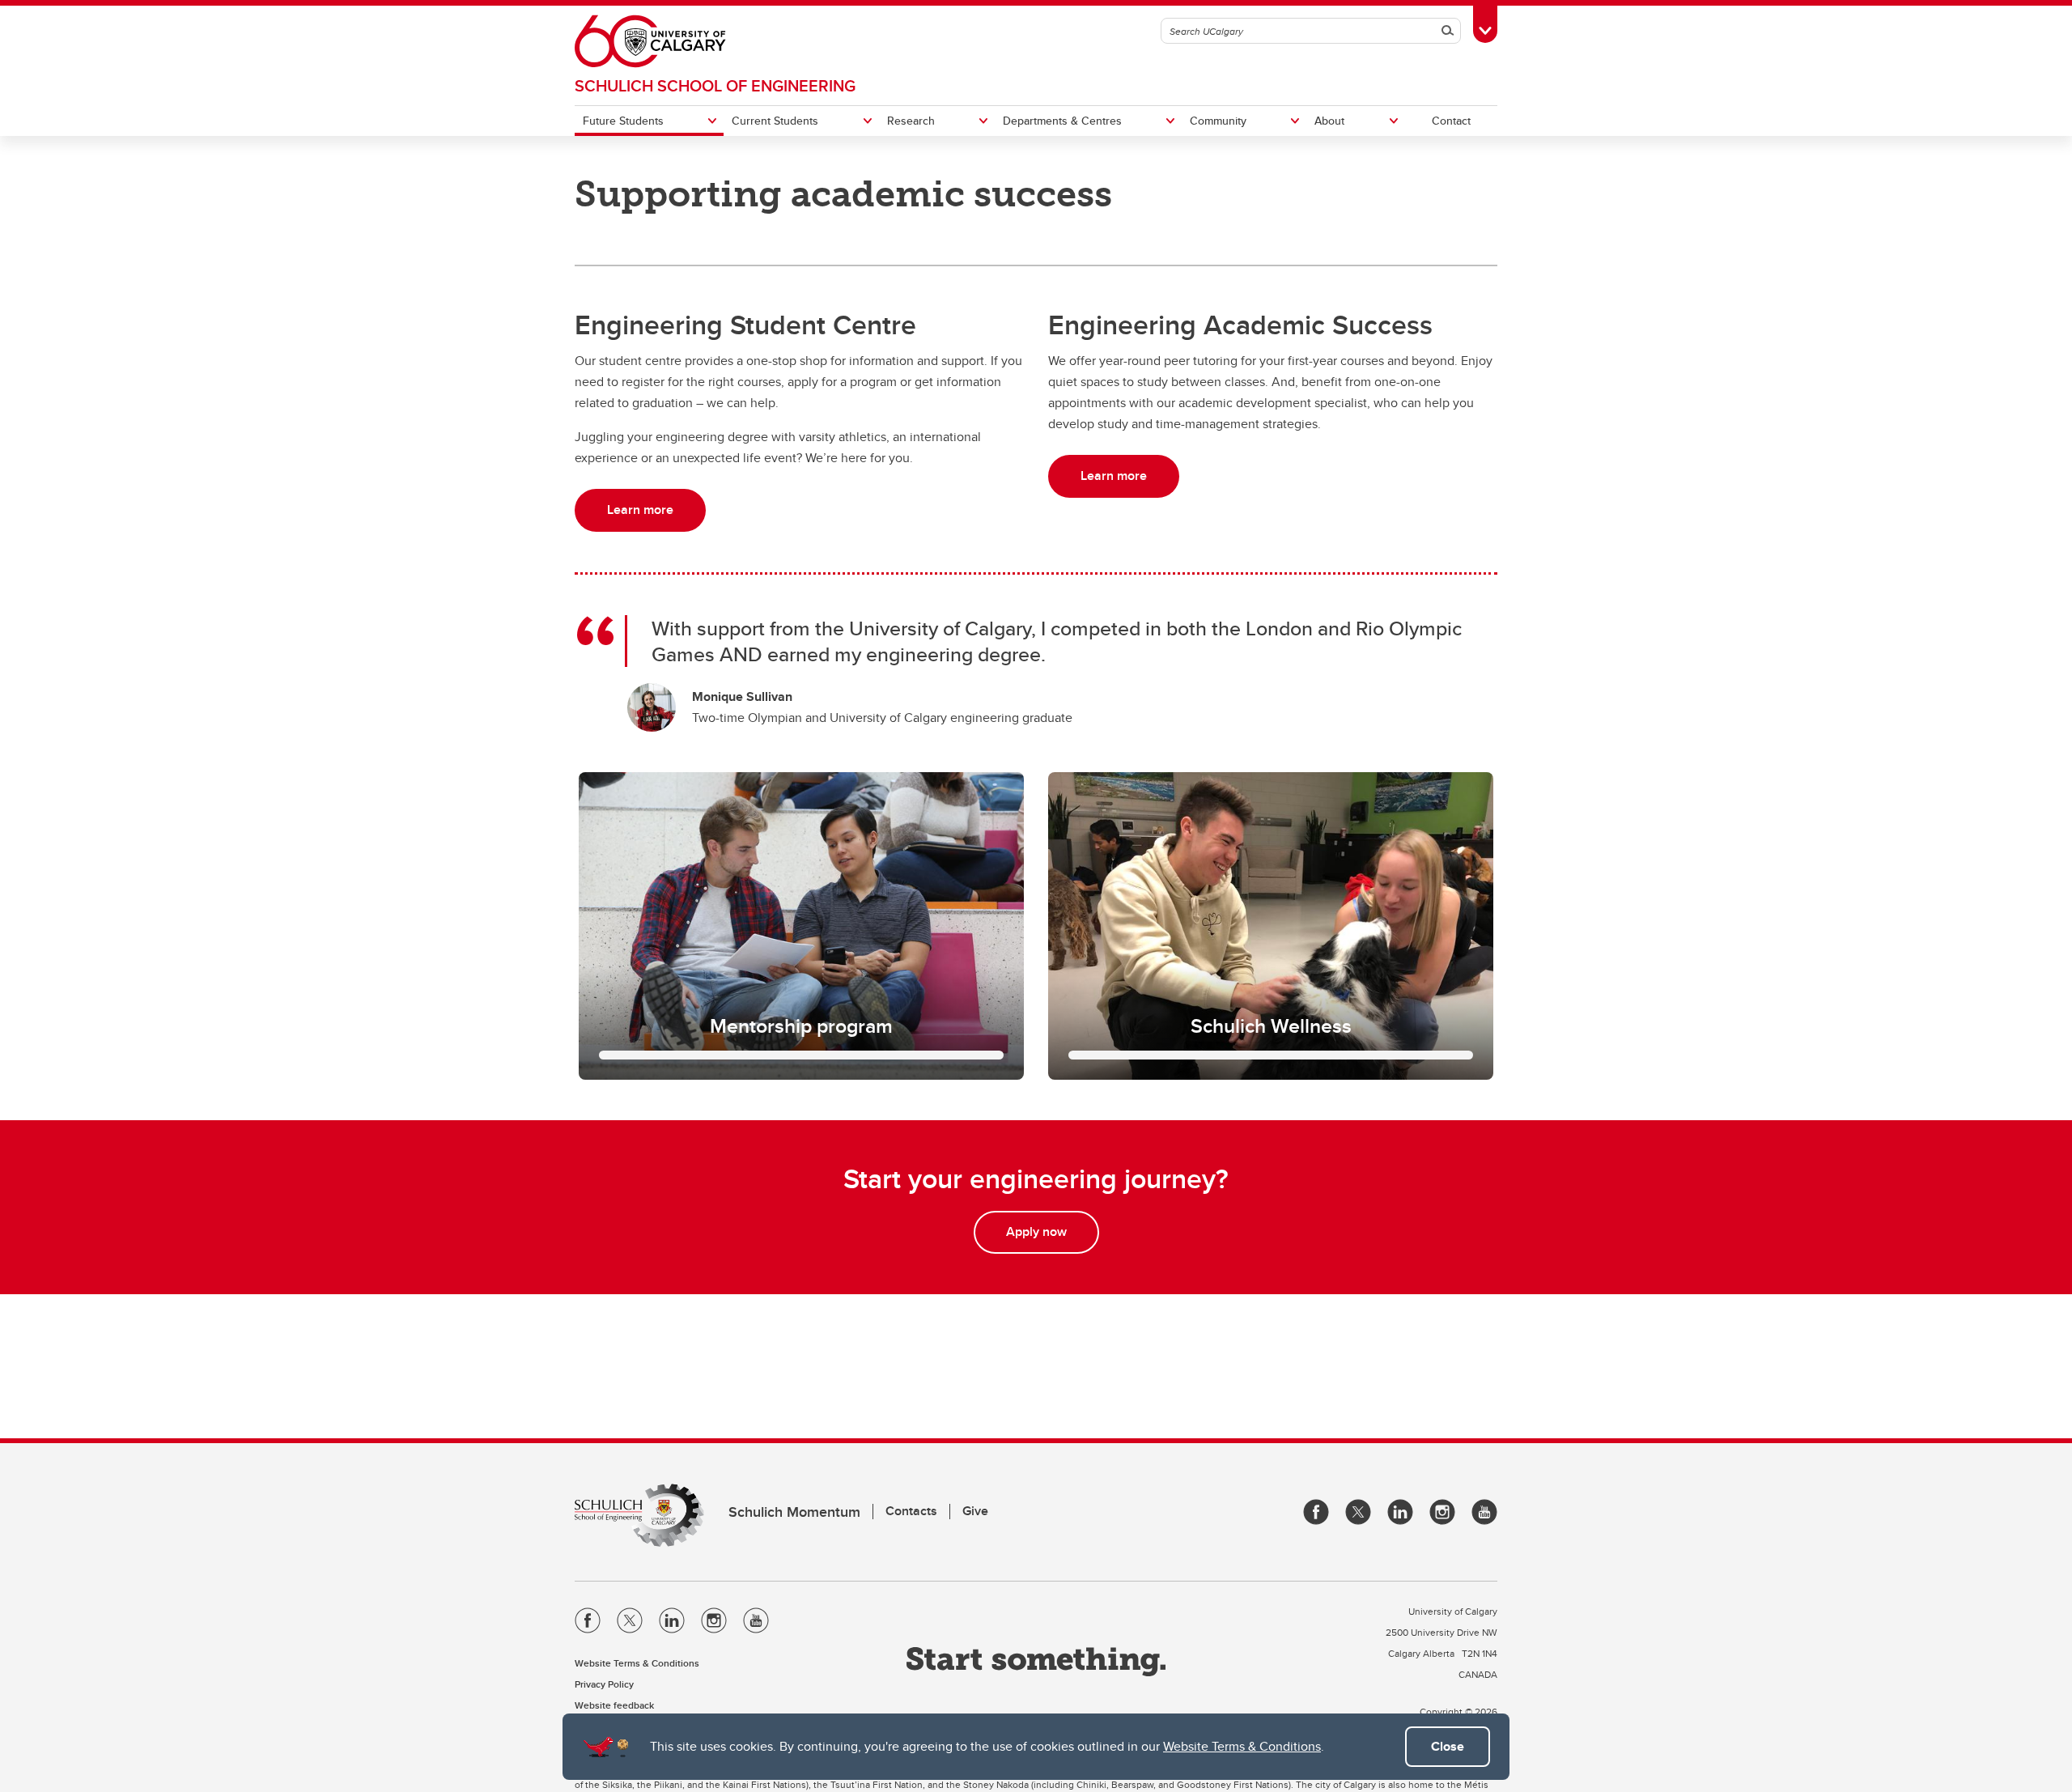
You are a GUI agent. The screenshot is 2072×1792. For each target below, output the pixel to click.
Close (1448, 1746)
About (1329, 121)
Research (911, 121)
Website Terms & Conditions (1242, 1746)
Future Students (623, 121)
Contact (1451, 121)
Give (975, 1511)
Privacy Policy (604, 1684)
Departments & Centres (1062, 121)
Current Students (775, 121)
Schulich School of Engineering (715, 85)
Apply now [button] (1036, 1231)
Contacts (911, 1511)
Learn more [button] (640, 510)
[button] (801, 926)
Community (1218, 121)
